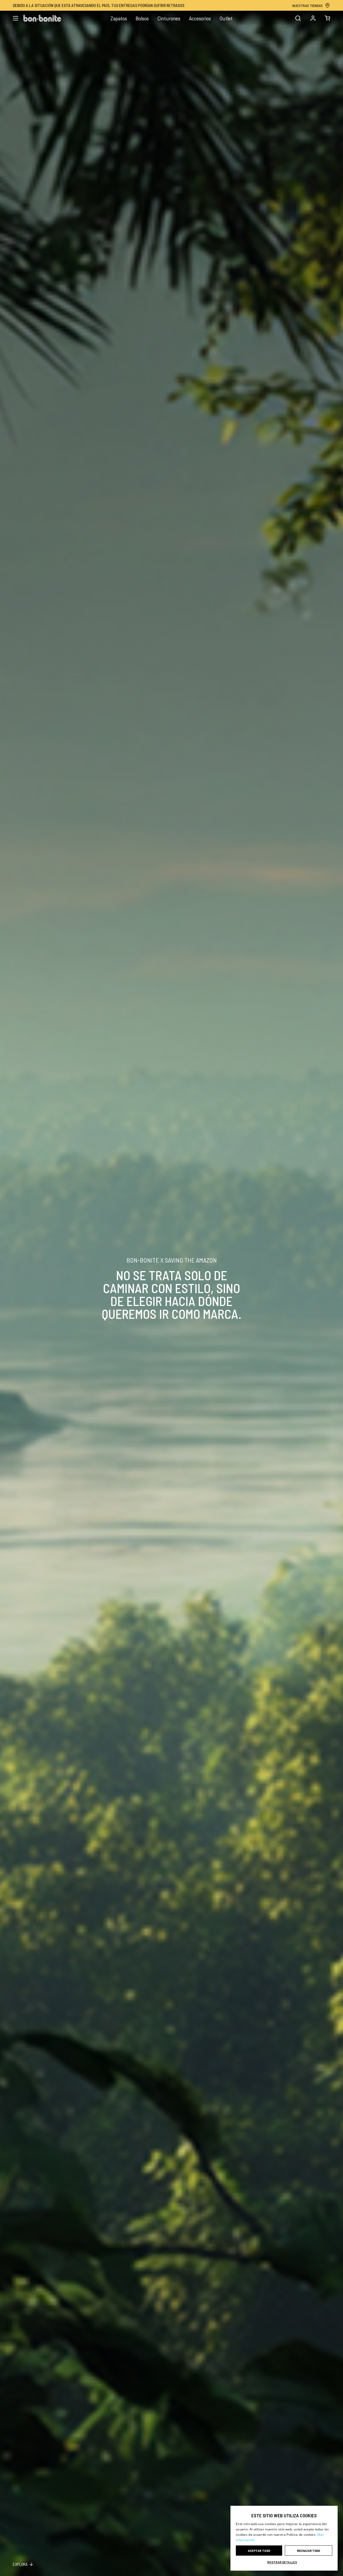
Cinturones (169, 18)
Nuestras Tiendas (307, 5)
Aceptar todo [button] (259, 2551)
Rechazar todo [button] (308, 2551)
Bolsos (142, 18)
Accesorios (200, 18)
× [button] (332, 2512)
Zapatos (119, 18)
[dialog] (284, 2538)
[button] (284, 2562)
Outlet (226, 18)
